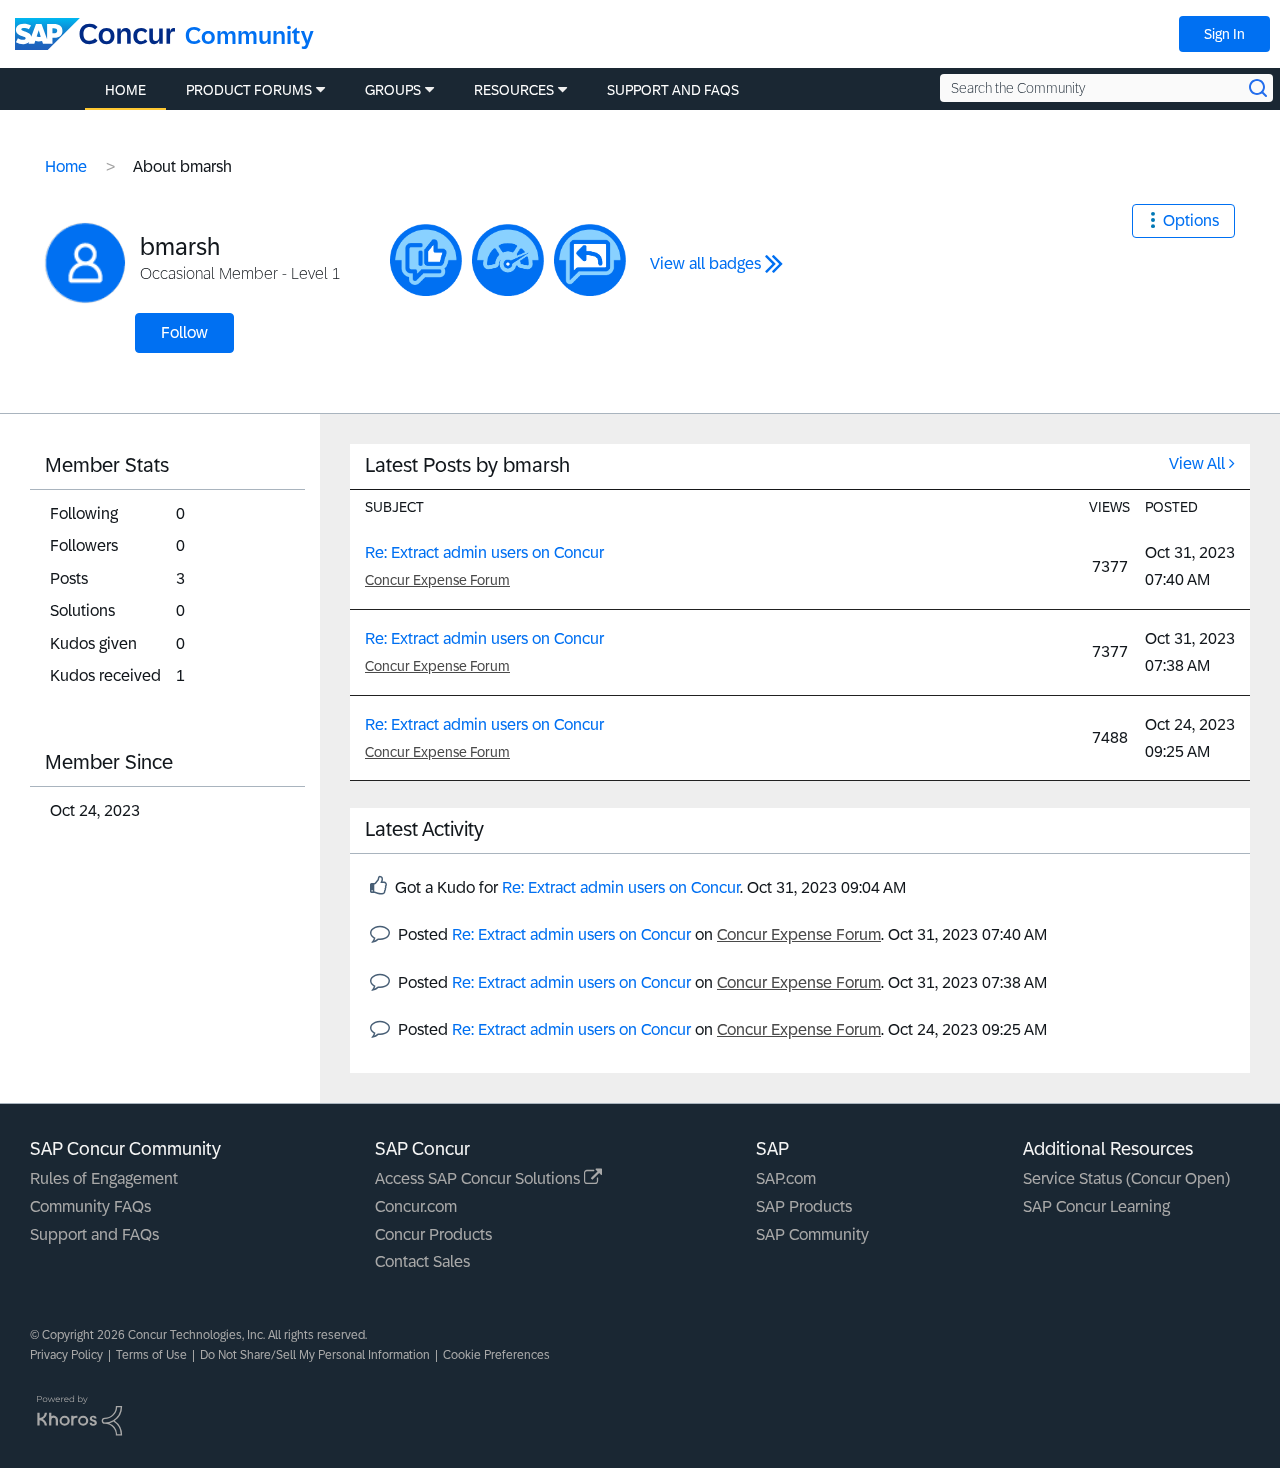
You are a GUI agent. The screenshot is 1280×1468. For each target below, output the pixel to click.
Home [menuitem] (125, 90)
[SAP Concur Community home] (95, 34)
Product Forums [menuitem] (249, 90)
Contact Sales (422, 1261)
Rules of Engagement (104, 1178)
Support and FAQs (94, 1234)
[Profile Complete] (508, 260)
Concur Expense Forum (437, 580)
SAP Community (812, 1234)
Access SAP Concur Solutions (479, 1178)
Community (249, 35)
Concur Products (433, 1234)
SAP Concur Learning (1096, 1206)
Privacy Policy (66, 1355)
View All (1197, 463)
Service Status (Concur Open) (1126, 1178)
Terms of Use (151, 1355)
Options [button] (1191, 220)
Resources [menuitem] (514, 90)
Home (66, 166)
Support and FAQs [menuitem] (673, 90)
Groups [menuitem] (393, 90)
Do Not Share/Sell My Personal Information (315, 1355)
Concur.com (416, 1206)
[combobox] (1106, 88)
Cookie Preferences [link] (496, 1355)
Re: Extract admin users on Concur (484, 552)
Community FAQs (90, 1206)
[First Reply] (590, 260)
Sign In (1224, 34)
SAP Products (804, 1206)
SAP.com (786, 1178)
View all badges (705, 263)
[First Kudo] (426, 260)
